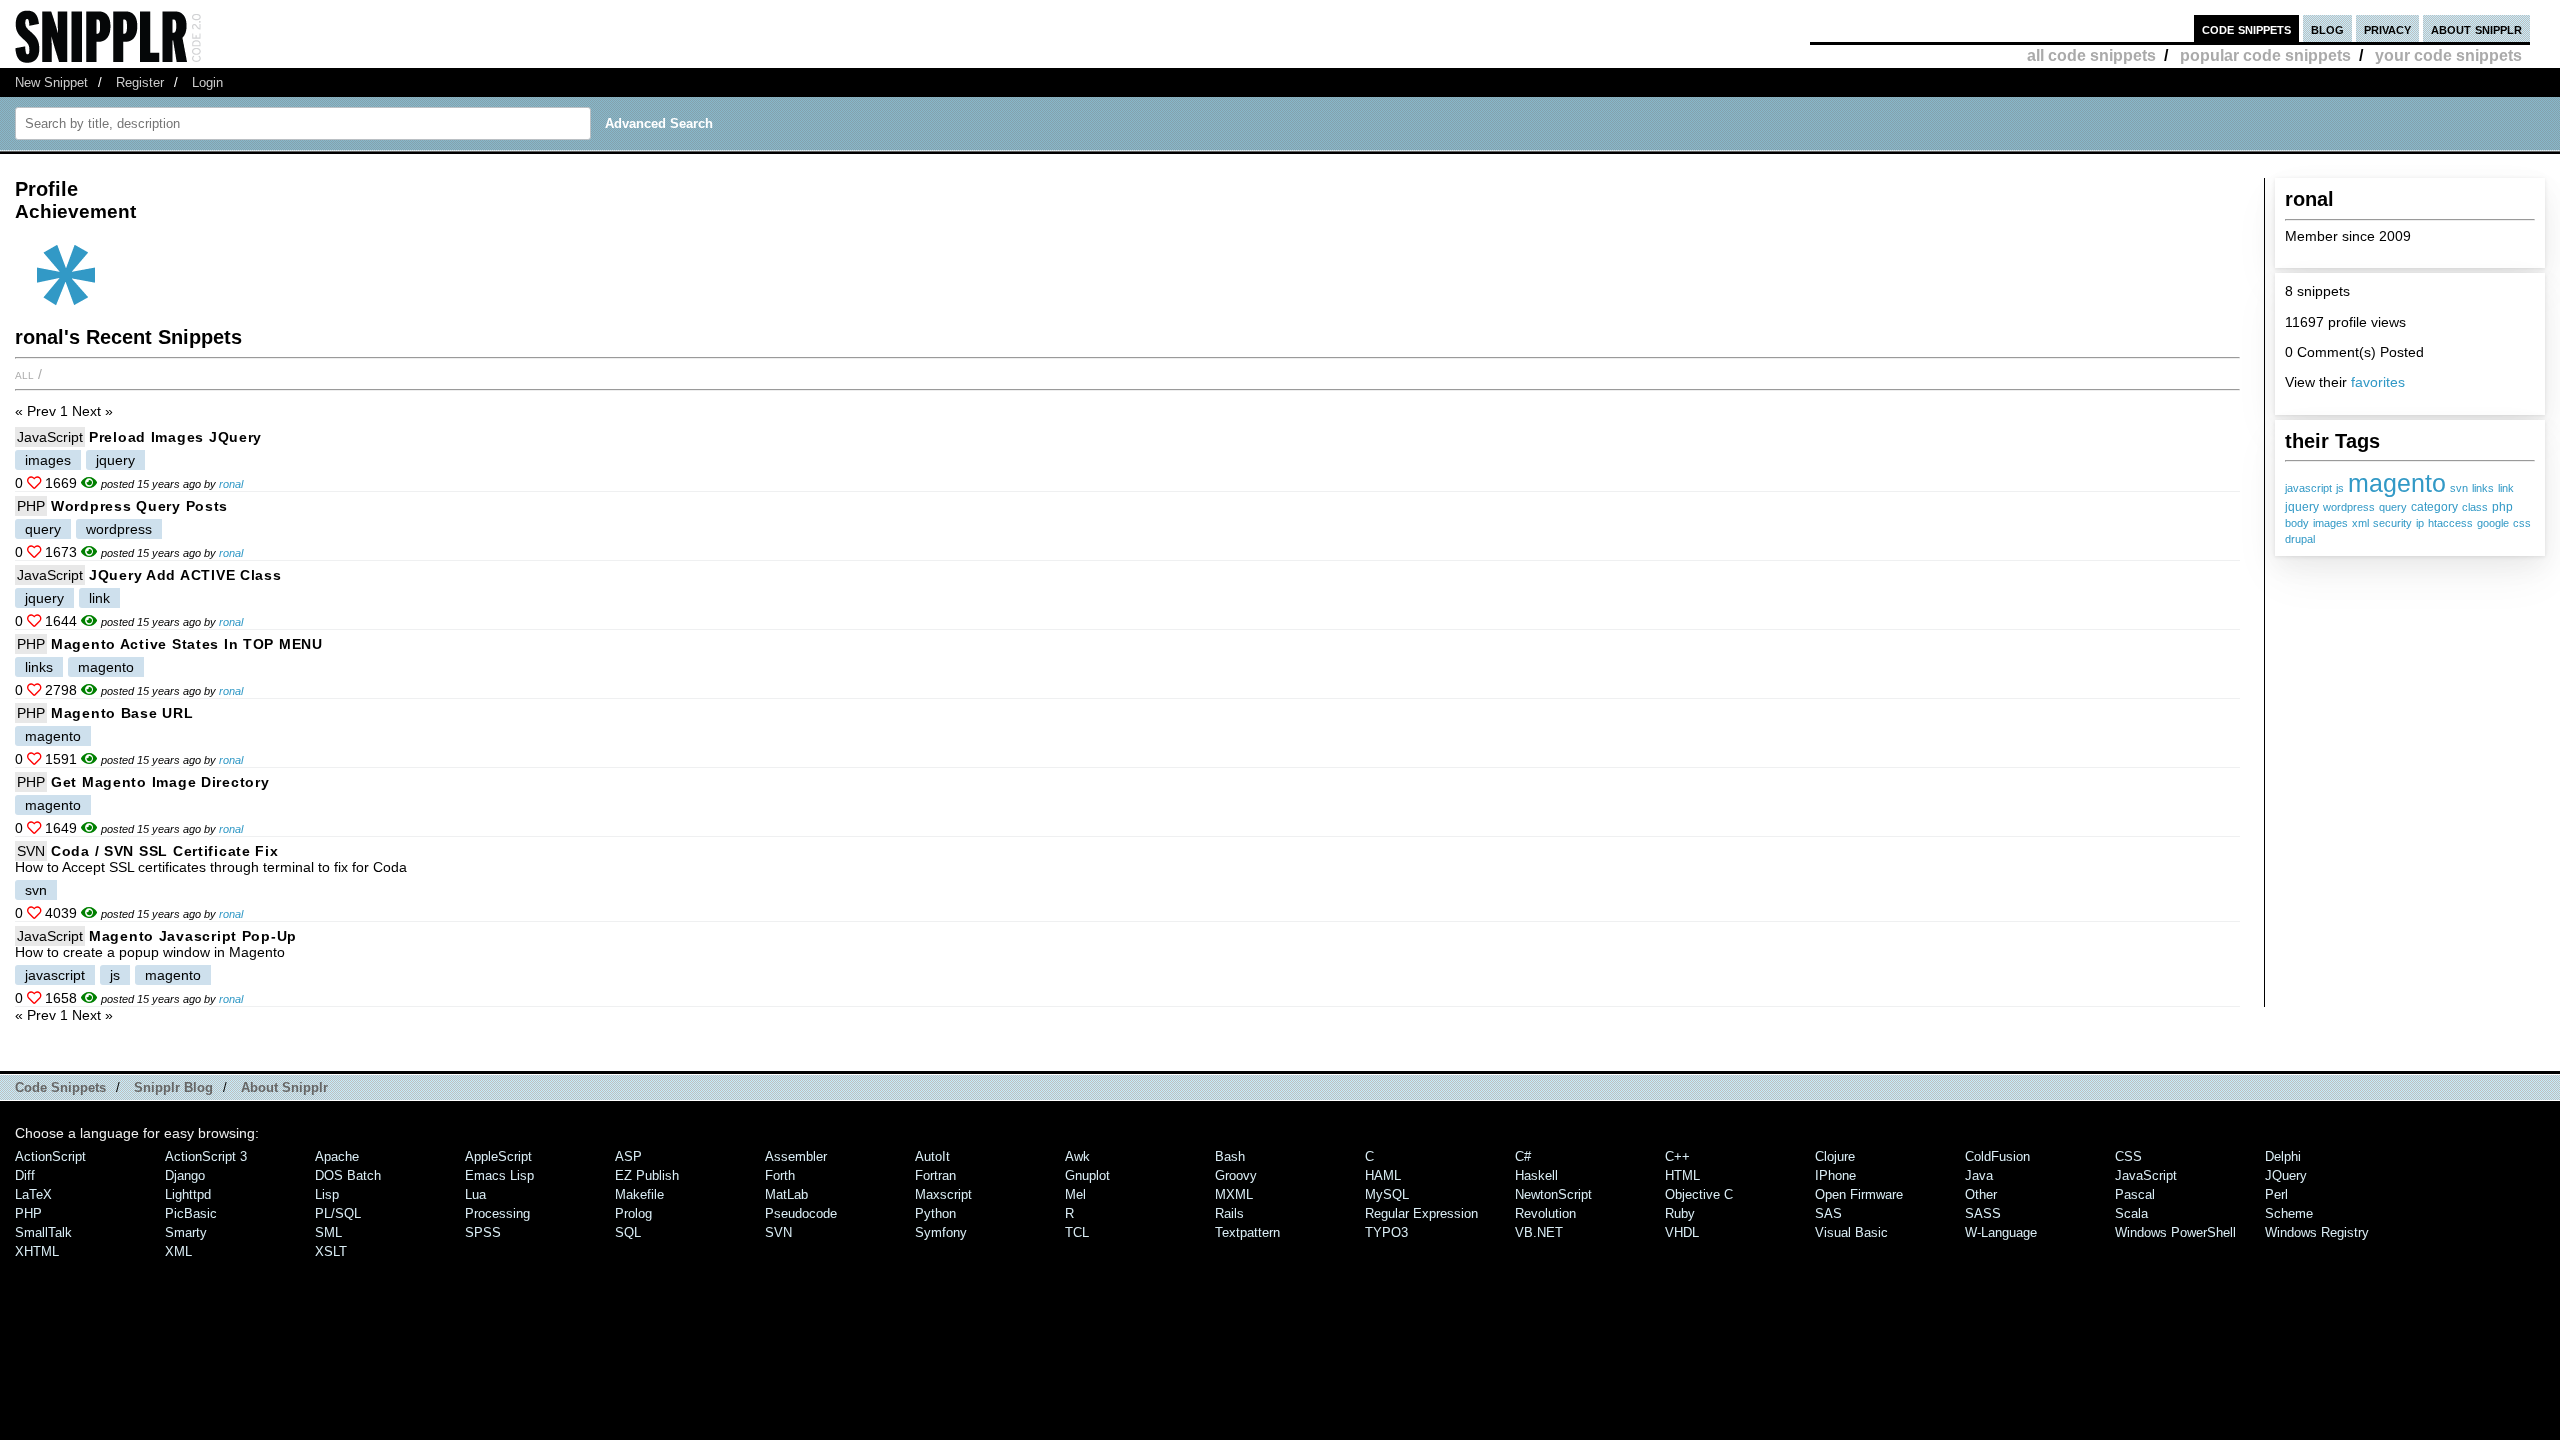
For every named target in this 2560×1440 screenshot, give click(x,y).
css (2522, 523)
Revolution (1545, 1213)
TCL (1077, 1232)
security (2392, 523)
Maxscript (943, 1194)
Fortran (935, 1175)
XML (178, 1251)
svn (2459, 488)
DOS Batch (348, 1175)
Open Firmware (1859, 1194)
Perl (2276, 1194)
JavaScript (50, 437)
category (2434, 507)
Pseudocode (801, 1213)
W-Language (2001, 1232)
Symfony (941, 1232)
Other (1981, 1194)
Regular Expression (1421, 1213)
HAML (1383, 1175)
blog (2327, 28)
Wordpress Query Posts (139, 506)
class (2475, 507)
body (2297, 523)
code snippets (2246, 28)
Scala (2131, 1213)
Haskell (1536, 1175)
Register (140, 82)
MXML (1234, 1194)
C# (1523, 1156)
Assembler (796, 1156)
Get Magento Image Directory (160, 782)
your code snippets (2448, 55)
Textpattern (1247, 1232)
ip (2420, 523)
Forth (780, 1175)
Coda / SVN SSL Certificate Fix (165, 851)
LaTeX (33, 1194)
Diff (25, 1175)
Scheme (2289, 1213)
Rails (1229, 1213)
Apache (337, 1156)
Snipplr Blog (173, 1087)
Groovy (1236, 1175)
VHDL (1682, 1232)
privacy (2387, 28)
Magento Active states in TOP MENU (187, 644)
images (2330, 523)
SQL (628, 1232)
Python (935, 1213)
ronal (231, 484)
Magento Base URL (122, 713)
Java (1979, 1175)
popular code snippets (2265, 55)
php (2502, 507)
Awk (1077, 1156)
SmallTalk (43, 1232)
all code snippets (2091, 55)
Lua (475, 1194)
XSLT (331, 1251)
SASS (1983, 1213)
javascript (2308, 488)
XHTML (37, 1251)
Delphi (2283, 1156)
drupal (2300, 539)
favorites (2378, 382)
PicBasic (191, 1213)
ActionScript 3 (206, 1156)
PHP (31, 506)
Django (185, 1175)
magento (2397, 483)
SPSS (483, 1232)
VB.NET (1539, 1232)
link (2506, 488)
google (2493, 523)
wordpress (2349, 507)
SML (328, 1232)
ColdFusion (1997, 1156)
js (2340, 488)
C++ (1677, 1156)
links (2483, 488)
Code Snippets (60, 1087)
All (24, 374)
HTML (1682, 1175)
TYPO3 (1386, 1232)
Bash (1230, 1156)
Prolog (633, 1213)
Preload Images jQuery (175, 437)
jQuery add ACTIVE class (185, 575)
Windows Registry (2317, 1232)
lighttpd (188, 1194)
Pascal (2135, 1194)
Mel (1075, 1194)
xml (2360, 523)
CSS (2128, 1156)
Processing (497, 1213)
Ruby (1680, 1213)
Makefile (639, 1194)
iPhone (1835, 1175)
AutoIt (932, 1156)
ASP (628, 1156)
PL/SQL (338, 1213)
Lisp (327, 1194)
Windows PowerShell (2175, 1232)
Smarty (186, 1232)
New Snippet (51, 82)
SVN (31, 851)
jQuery (2286, 1175)
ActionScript (50, 1156)
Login (207, 82)
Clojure (1835, 1156)
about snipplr (2476, 28)
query (2393, 507)
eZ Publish (647, 1175)
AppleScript (498, 1156)
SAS (1828, 1213)
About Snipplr (284, 1087)
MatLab (786, 1194)
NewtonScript (1553, 1194)
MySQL (1387, 1194)
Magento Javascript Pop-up (193, 936)
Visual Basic (1851, 1232)
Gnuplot (1087, 1175)
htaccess (2450, 523)
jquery (2302, 507)
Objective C (1699, 1194)
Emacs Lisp (499, 1175)
